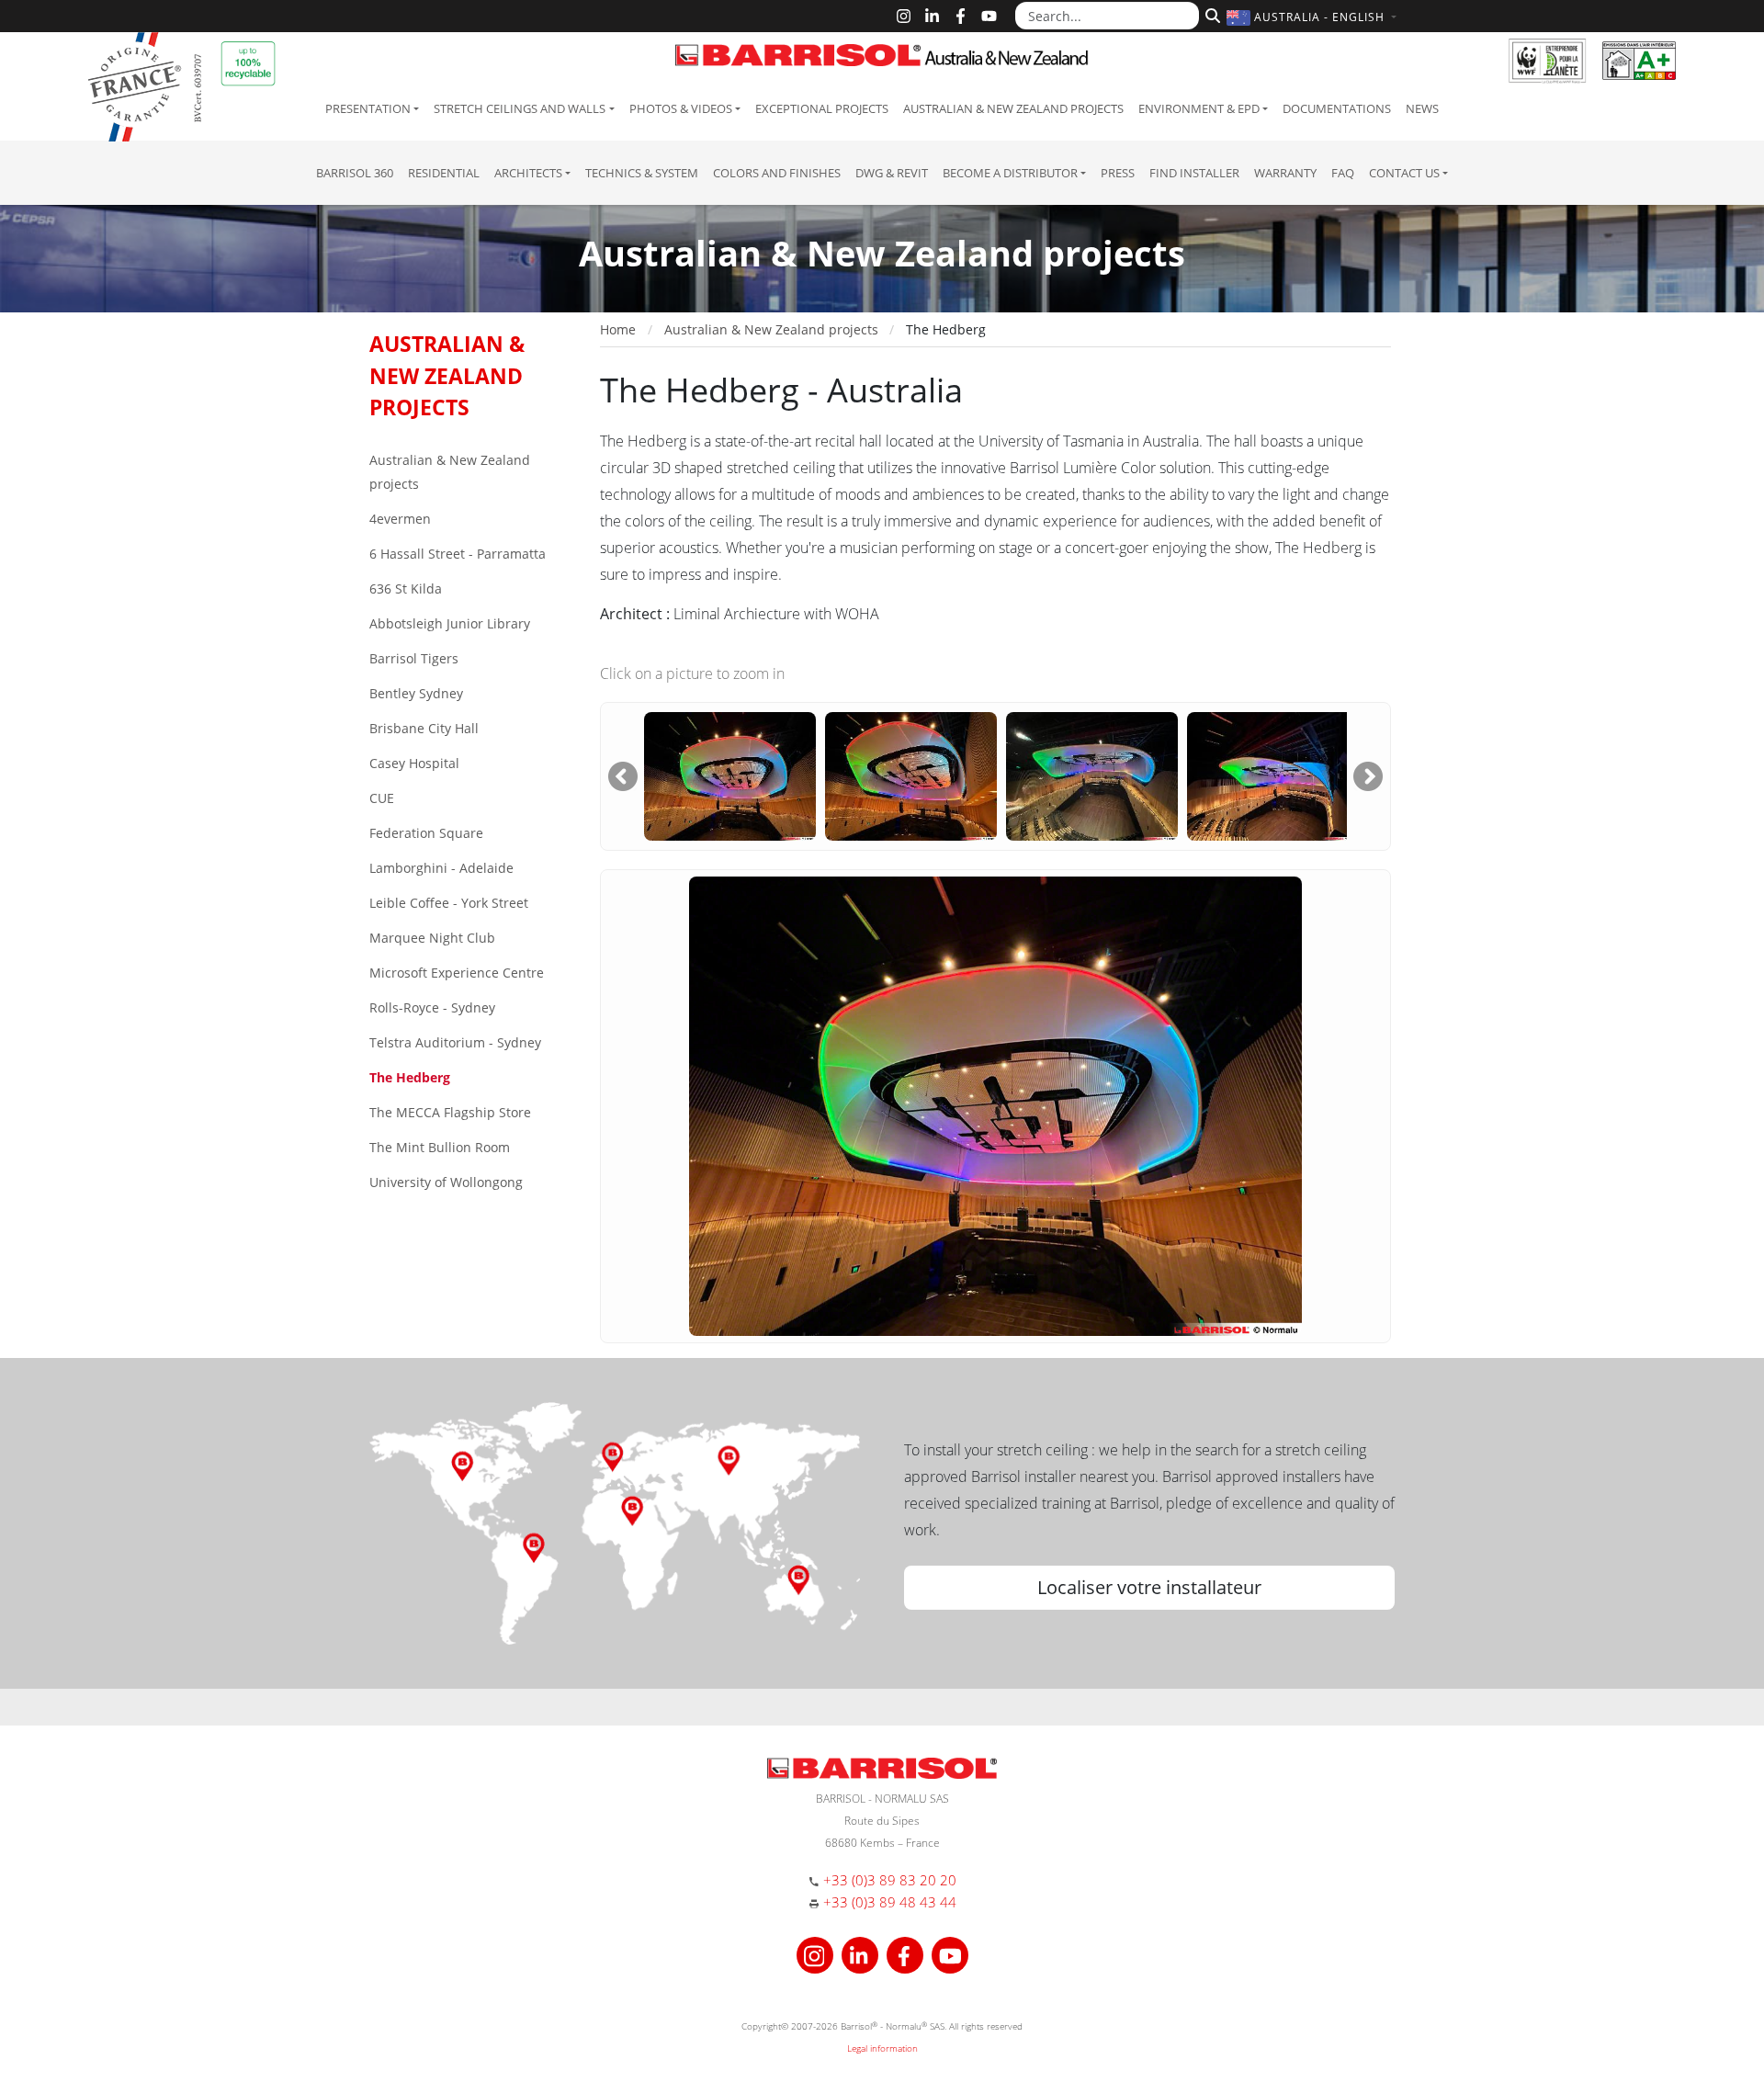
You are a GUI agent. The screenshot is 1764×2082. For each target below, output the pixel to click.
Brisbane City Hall (424, 728)
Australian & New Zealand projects (1013, 108)
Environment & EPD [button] (1199, 108)
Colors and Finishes (777, 173)
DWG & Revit (892, 173)
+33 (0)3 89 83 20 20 (890, 1880)
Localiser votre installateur (1149, 1587)
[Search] (1210, 14)
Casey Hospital (414, 763)
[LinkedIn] (932, 16)
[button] (1314, 17)
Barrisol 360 (355, 173)
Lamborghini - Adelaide (441, 868)
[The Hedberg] (730, 775)
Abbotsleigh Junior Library (450, 623)
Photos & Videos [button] (681, 108)
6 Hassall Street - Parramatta (458, 554)
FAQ (1343, 173)
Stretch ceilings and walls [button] (520, 108)
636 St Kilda (406, 588)
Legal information (882, 2048)
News (1422, 108)
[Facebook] (961, 16)
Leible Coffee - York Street (449, 903)
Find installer (1194, 173)
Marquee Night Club (432, 938)
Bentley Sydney (416, 693)
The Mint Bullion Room (440, 1147)
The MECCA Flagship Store (450, 1112)
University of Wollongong (446, 1182)
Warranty (1285, 173)
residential (444, 173)
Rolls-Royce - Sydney (432, 1007)
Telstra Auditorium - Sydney (455, 1042)
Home (618, 329)
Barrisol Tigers (414, 658)
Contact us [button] (1404, 173)
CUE (382, 798)
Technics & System (642, 173)
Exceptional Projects (822, 108)
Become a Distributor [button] (1010, 173)
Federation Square (426, 833)
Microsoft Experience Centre (457, 973)
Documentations (1337, 108)
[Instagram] (904, 16)
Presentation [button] (368, 108)
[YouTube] (989, 16)
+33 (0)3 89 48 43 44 (890, 1902)
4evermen (400, 519)
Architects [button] (528, 173)
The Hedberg (410, 1077)
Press (1118, 173)
